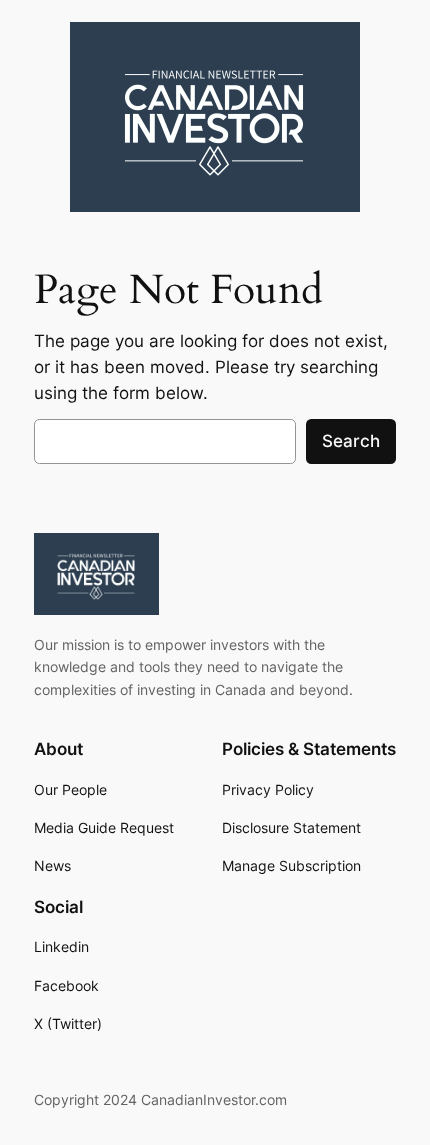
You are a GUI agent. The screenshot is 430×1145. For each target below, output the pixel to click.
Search (351, 441)
